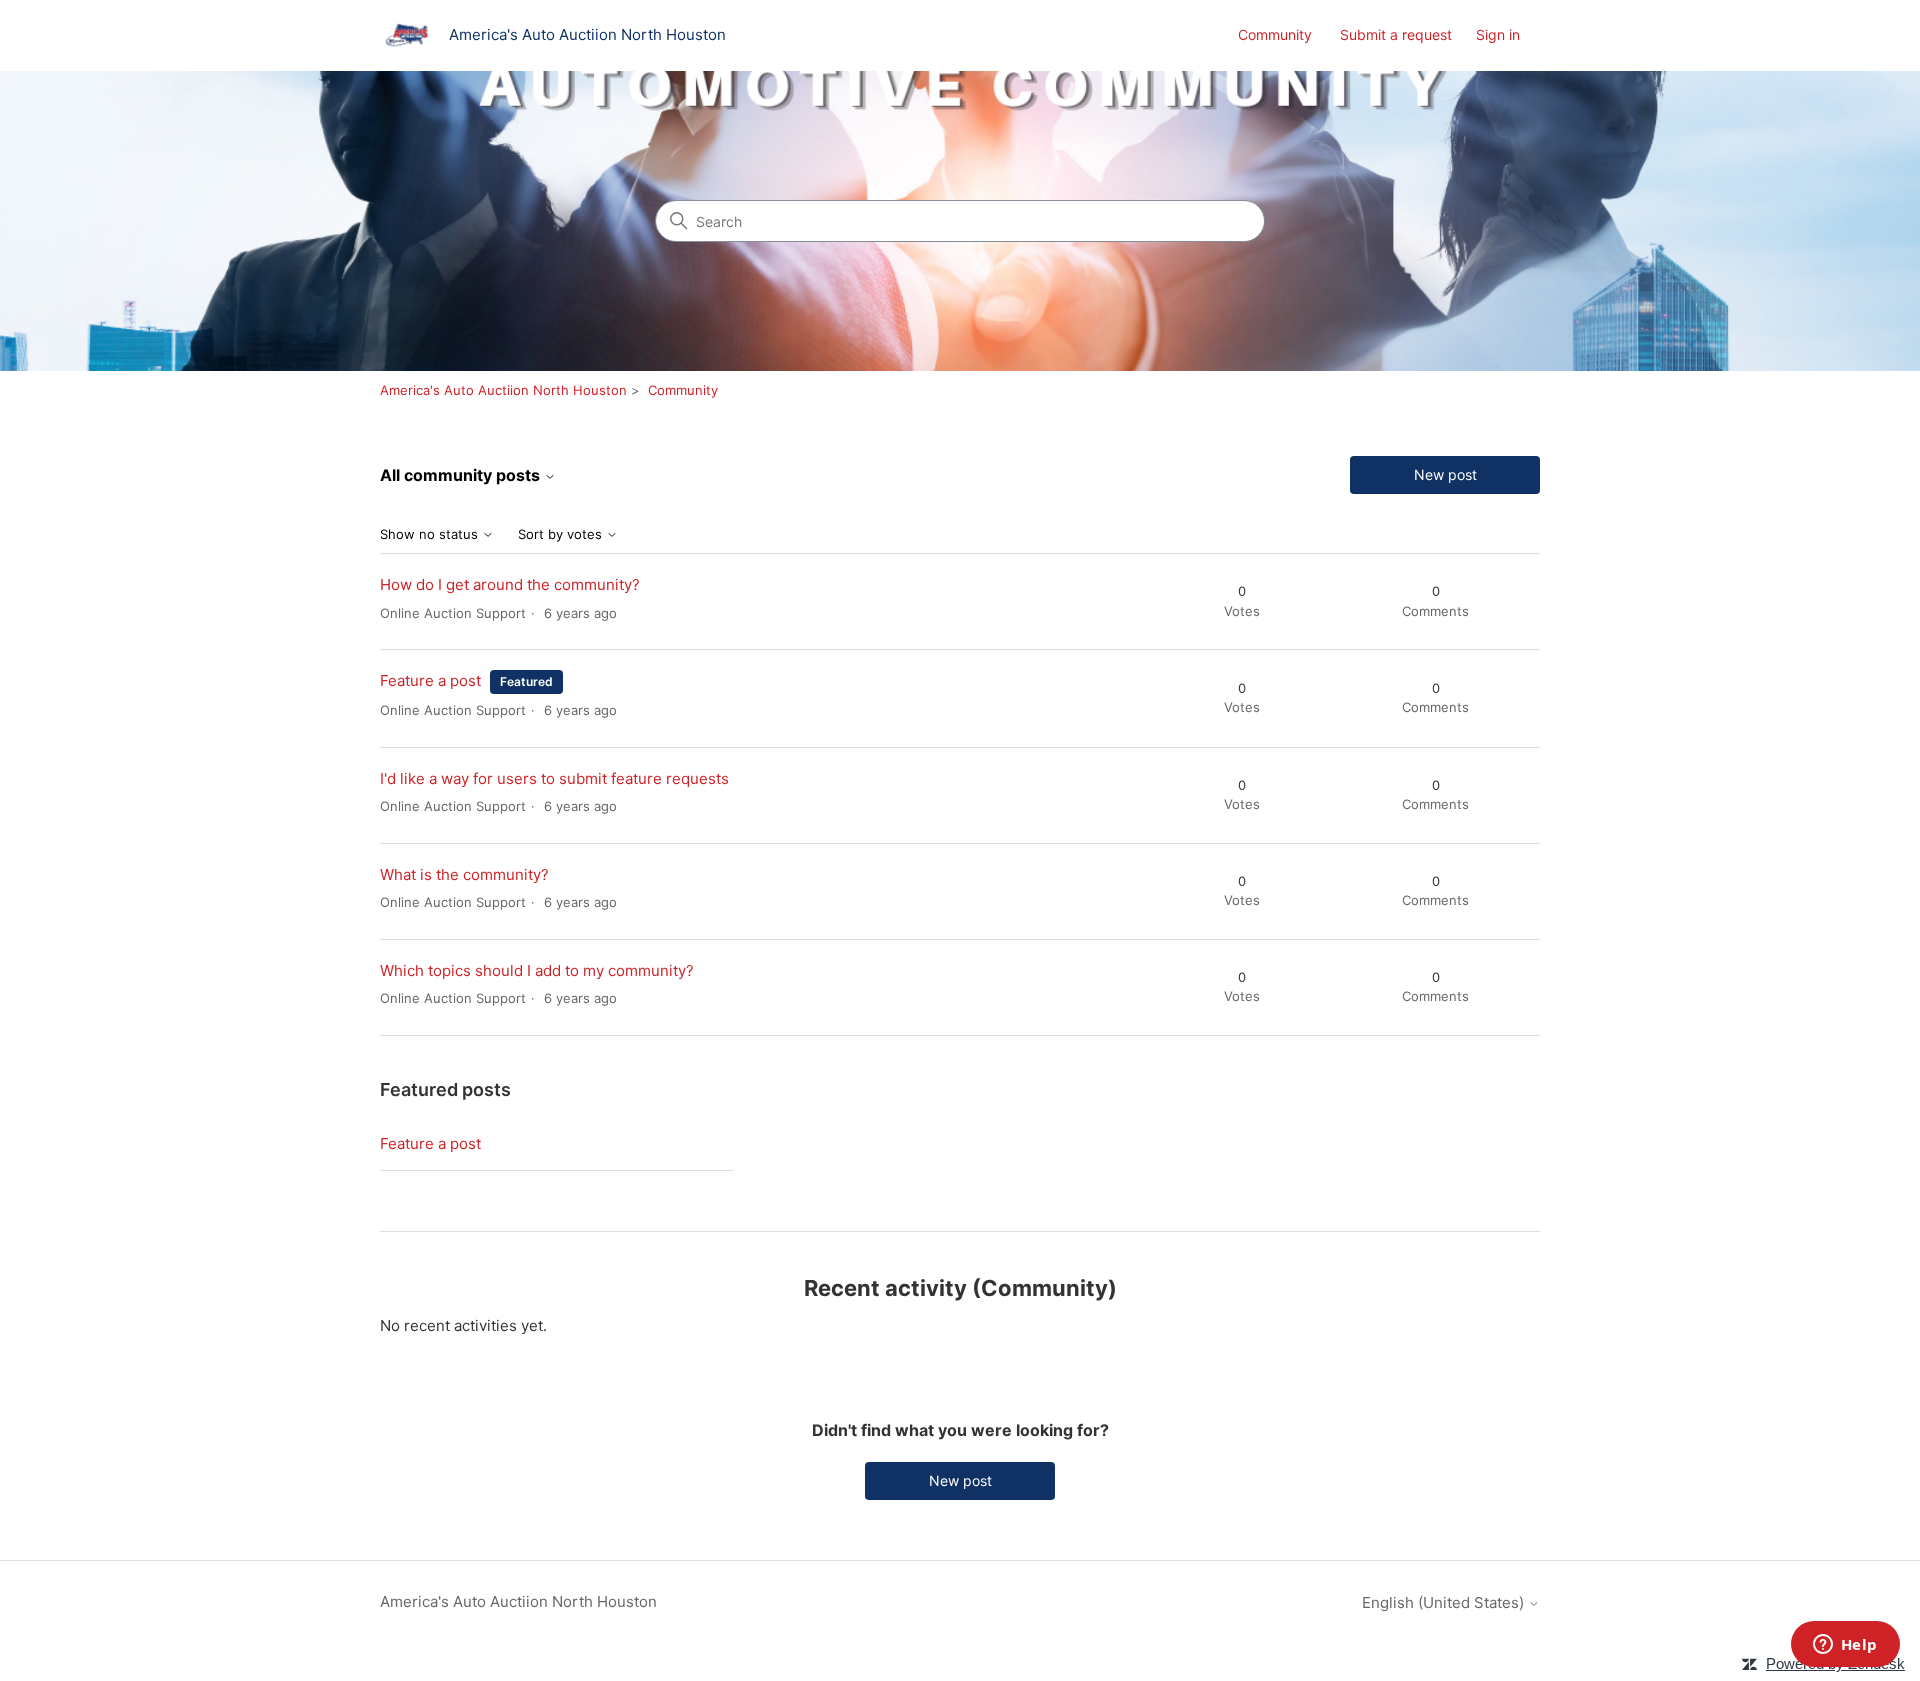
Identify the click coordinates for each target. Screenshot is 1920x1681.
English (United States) (1445, 1602)
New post (1445, 474)
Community (1275, 34)
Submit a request (1396, 34)
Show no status (431, 534)
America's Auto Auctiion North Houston (503, 390)
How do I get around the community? (510, 584)
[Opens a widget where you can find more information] (1845, 1646)
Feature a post (430, 680)
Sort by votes (562, 534)
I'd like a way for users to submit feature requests (554, 778)
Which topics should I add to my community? (537, 970)
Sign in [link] (1498, 34)
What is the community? (464, 874)
